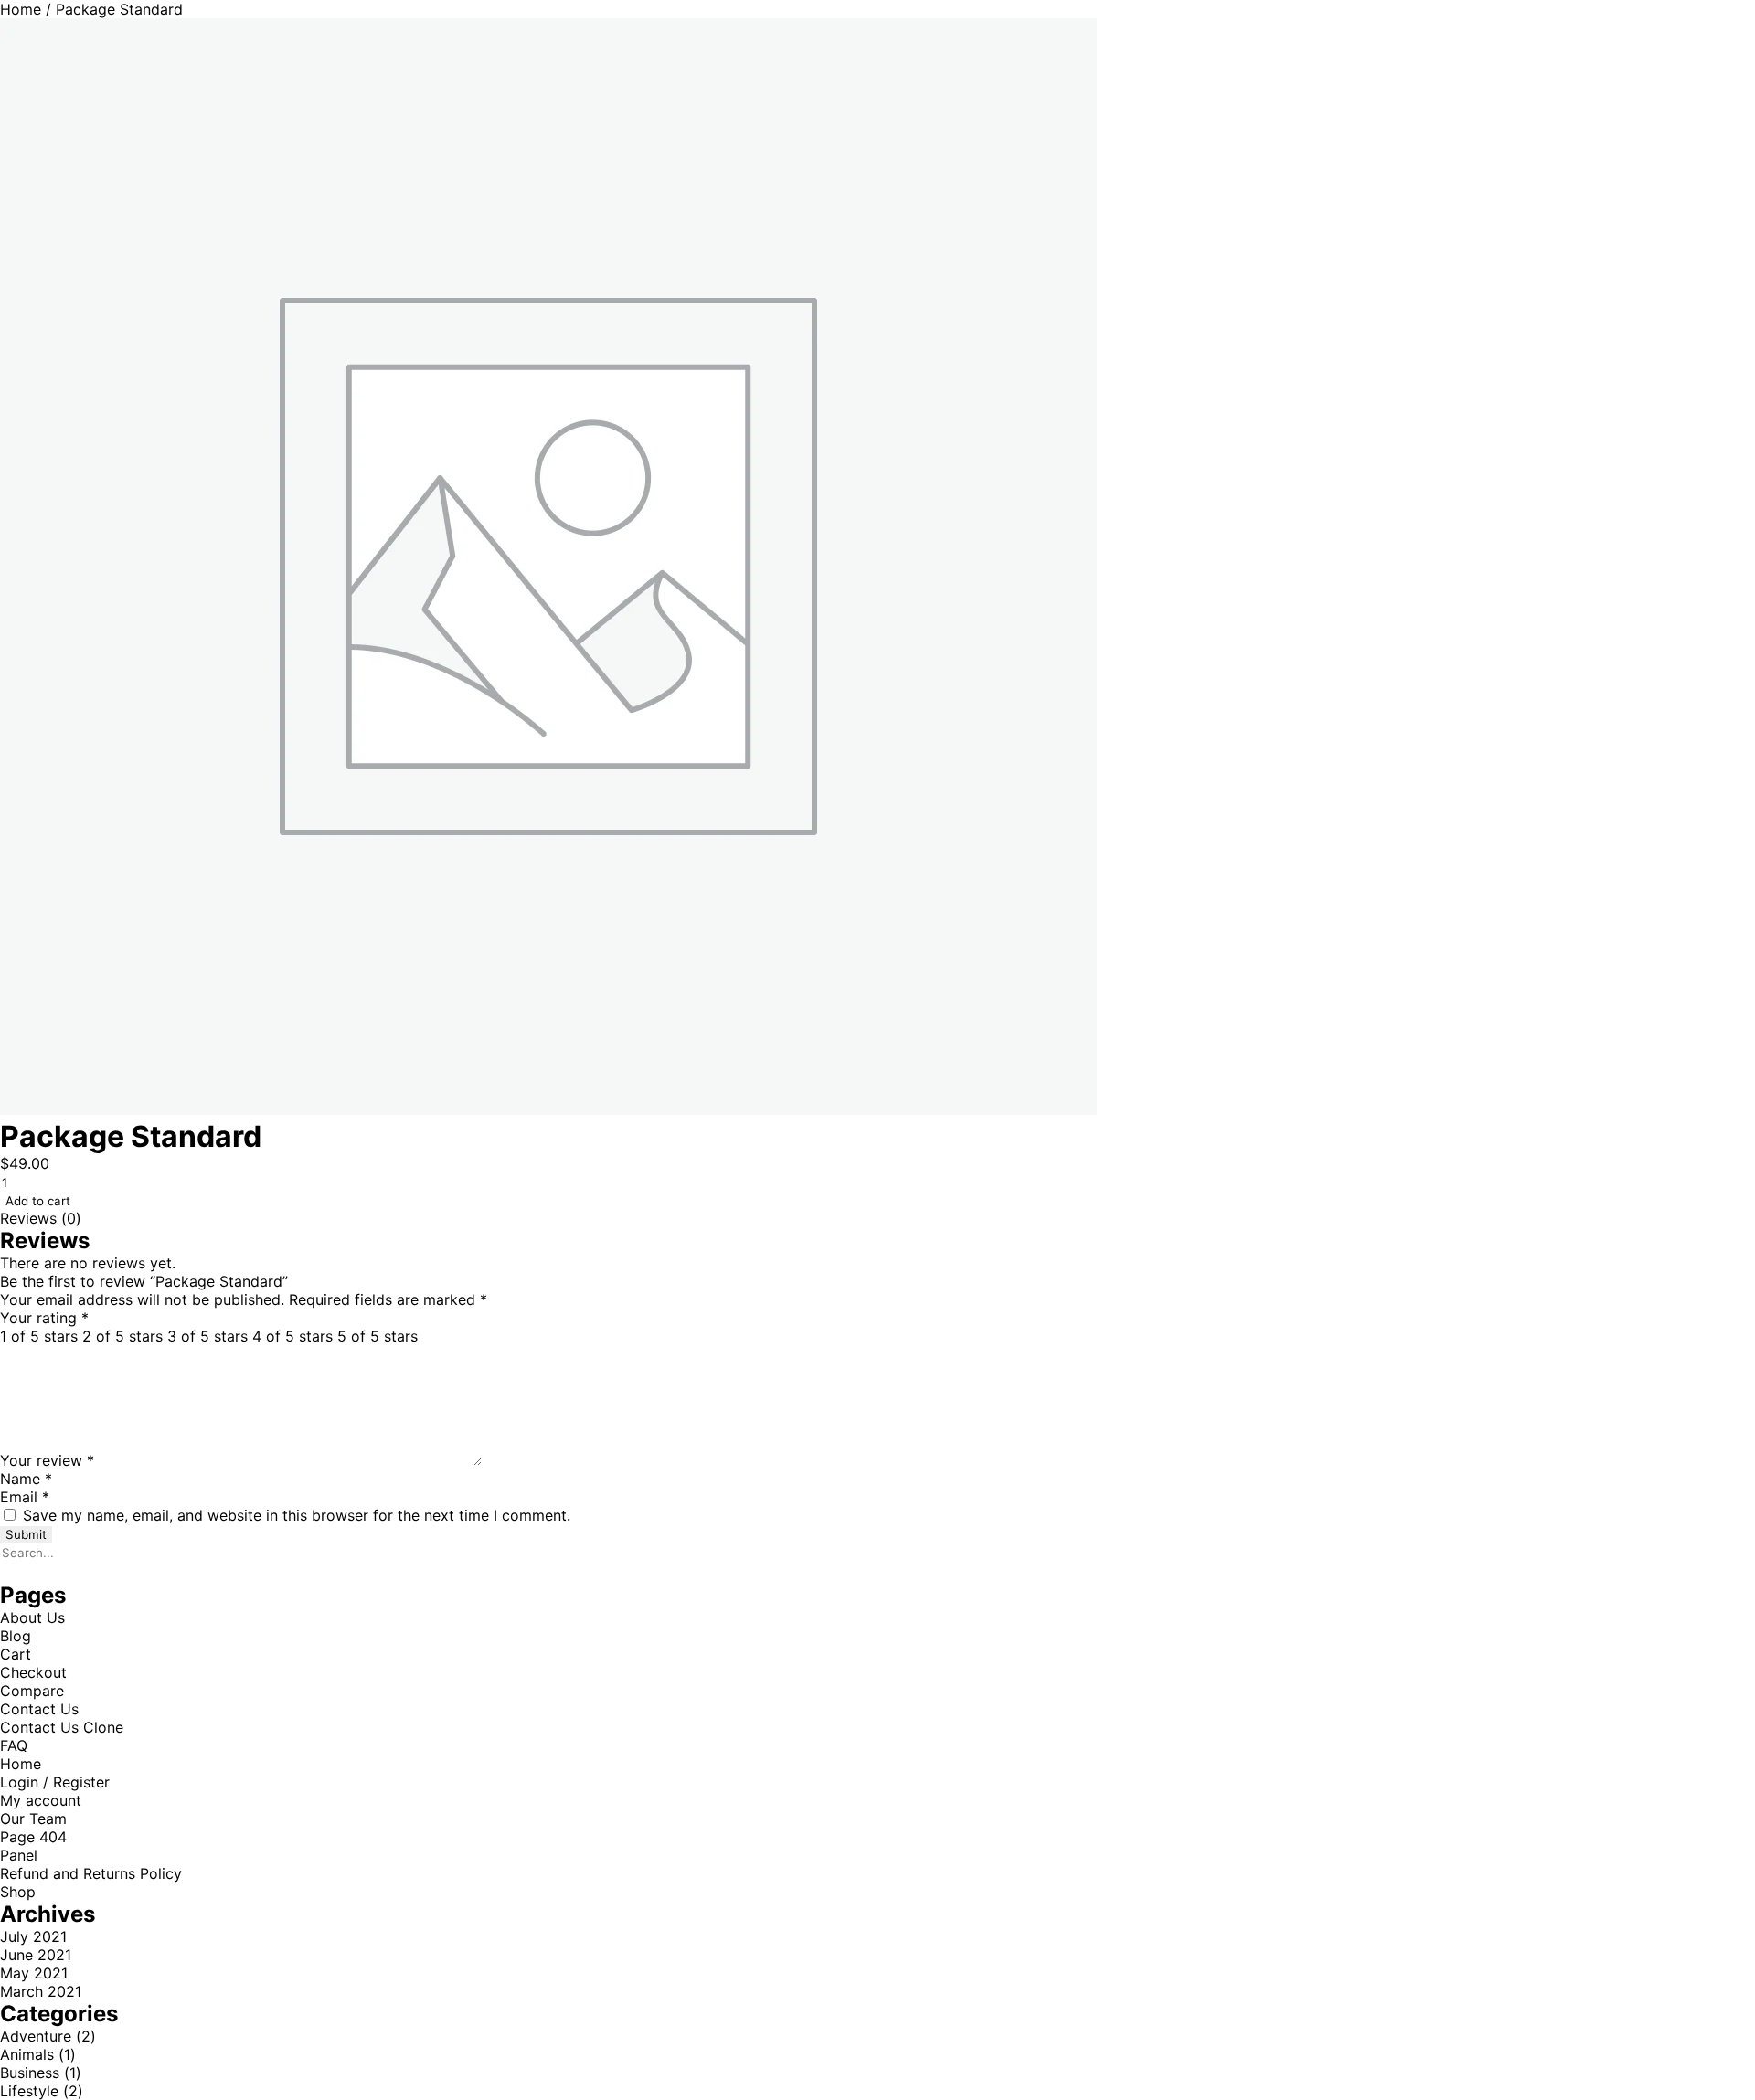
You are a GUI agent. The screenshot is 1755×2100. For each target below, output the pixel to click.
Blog (16, 1636)
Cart (16, 1654)
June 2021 (36, 1955)
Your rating (44, 1318)
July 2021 (33, 1936)
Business (30, 2073)
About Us (32, 1617)
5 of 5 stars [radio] (378, 1336)
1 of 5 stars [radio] (39, 1336)
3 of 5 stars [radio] (207, 1336)
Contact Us (39, 1709)
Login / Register (55, 1782)
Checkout (33, 1672)
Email (25, 1497)
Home (21, 9)
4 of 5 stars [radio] (292, 1336)
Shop (18, 1892)
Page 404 (33, 1837)
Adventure (36, 2036)
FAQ (14, 1745)
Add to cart (38, 1201)
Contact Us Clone (62, 1727)
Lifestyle (29, 2091)
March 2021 (41, 1991)
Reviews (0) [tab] (41, 1218)
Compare (32, 1691)
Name (26, 1479)
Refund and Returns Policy (91, 1873)
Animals (27, 2054)
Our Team (33, 1819)
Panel (19, 1855)
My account (41, 1800)
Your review (47, 1460)
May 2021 (34, 1973)
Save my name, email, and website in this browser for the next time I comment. (297, 1515)
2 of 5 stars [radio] (122, 1336)
